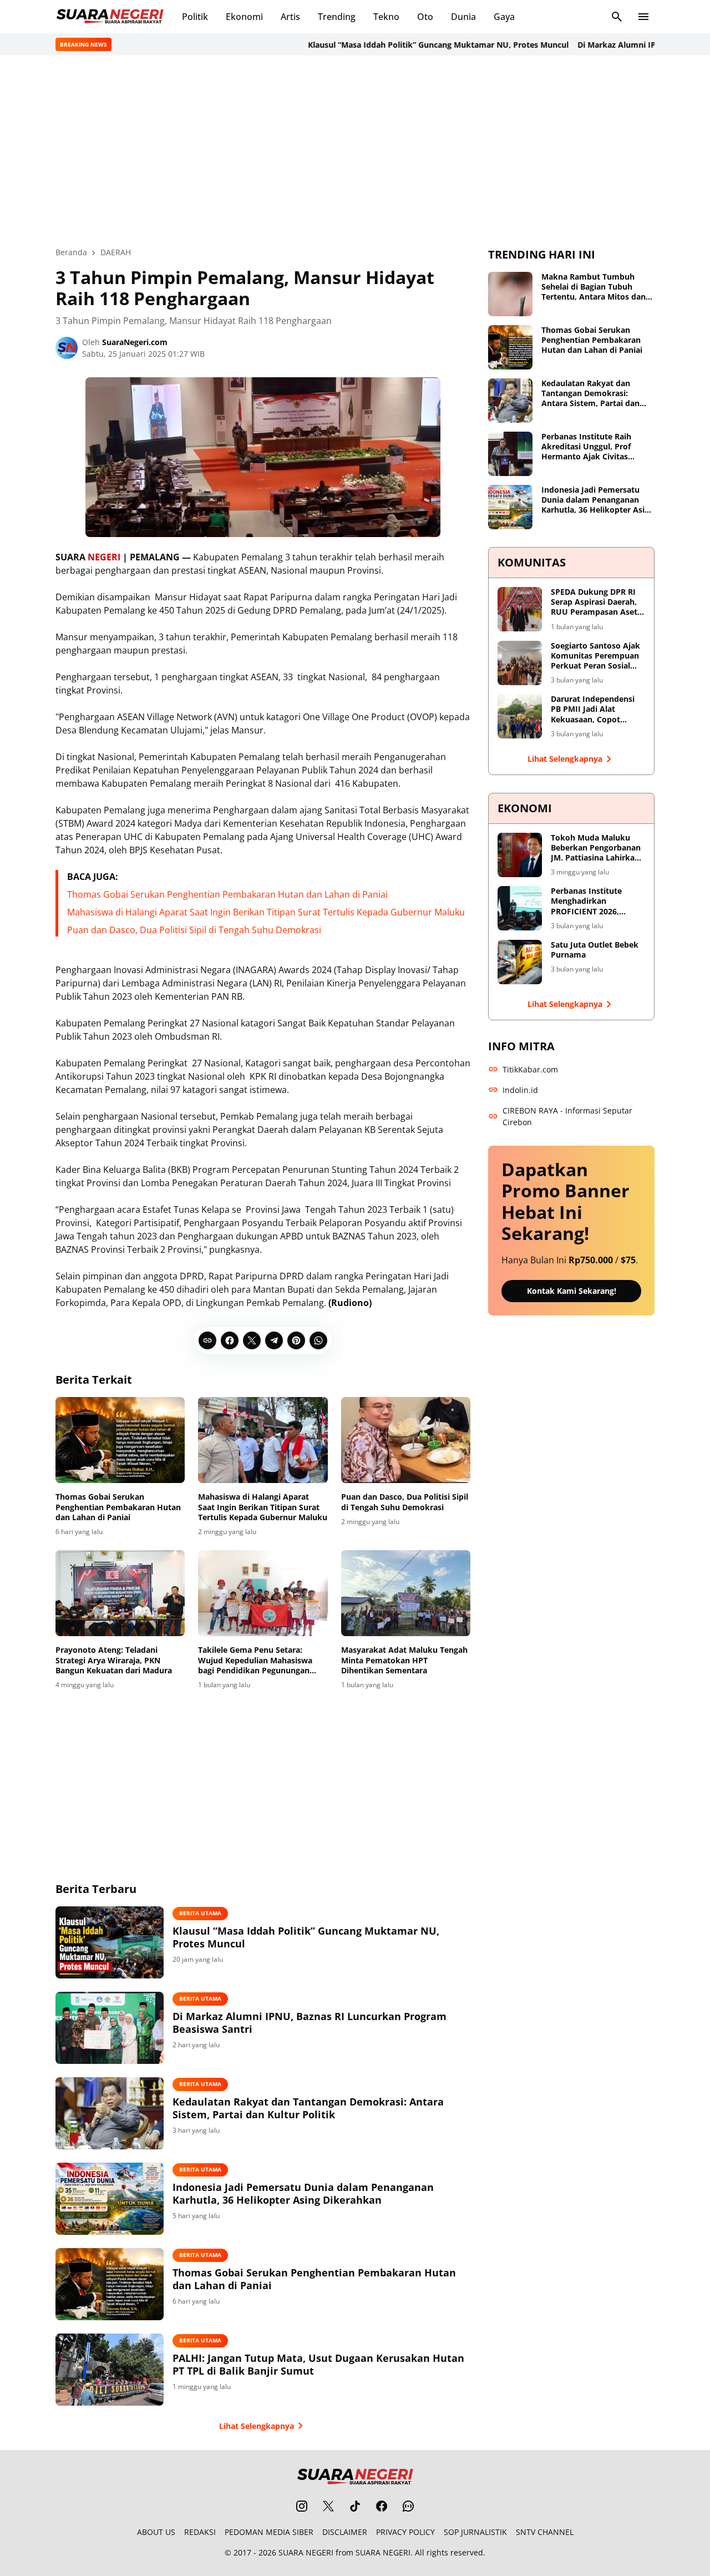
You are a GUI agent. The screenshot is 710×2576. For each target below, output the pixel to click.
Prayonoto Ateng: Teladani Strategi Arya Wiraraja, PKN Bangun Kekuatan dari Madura (114, 1660)
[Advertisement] (355, 151)
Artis (290, 17)
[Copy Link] (207, 1340)
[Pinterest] (296, 1340)
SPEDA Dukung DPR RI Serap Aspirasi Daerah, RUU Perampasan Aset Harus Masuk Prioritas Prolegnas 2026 (594, 602)
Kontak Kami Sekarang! (572, 1291)
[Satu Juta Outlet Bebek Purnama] (520, 962)
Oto (425, 17)
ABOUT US (156, 2532)
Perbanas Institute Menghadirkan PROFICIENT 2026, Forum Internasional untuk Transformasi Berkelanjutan (590, 901)
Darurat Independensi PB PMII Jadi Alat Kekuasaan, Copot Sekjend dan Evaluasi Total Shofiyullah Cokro (596, 709)
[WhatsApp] (318, 1340)
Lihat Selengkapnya (257, 2426)
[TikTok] (355, 2506)
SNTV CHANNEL (545, 2532)
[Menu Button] (643, 17)
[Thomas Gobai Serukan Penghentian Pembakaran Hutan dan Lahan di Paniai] (120, 1440)
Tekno (386, 17)
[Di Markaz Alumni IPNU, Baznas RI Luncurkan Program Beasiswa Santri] (110, 2028)
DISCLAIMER (345, 2532)
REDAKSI (200, 2532)
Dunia (463, 17)
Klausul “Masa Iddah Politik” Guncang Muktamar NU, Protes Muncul (405, 45)
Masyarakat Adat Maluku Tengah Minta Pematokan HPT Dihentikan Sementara (404, 1660)
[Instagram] (302, 2506)
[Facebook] (230, 1340)
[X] (252, 1340)
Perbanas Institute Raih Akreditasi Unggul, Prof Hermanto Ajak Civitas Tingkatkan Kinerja (586, 447)
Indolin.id (520, 1090)
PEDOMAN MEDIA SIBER (269, 2532)
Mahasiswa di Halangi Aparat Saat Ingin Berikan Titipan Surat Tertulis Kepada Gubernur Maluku (266, 912)
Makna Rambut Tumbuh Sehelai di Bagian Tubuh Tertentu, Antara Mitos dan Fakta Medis (594, 287)
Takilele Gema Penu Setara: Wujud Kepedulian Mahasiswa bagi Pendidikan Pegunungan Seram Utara (255, 1660)
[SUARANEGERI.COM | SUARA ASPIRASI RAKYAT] (110, 17)
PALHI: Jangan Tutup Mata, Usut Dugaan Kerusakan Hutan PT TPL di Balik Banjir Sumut (318, 2365)
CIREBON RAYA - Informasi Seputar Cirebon (567, 1116)
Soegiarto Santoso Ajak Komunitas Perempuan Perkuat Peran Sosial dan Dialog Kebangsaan (595, 656)
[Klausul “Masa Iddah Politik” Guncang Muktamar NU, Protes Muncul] (110, 1942)
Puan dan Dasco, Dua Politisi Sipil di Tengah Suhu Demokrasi (194, 930)
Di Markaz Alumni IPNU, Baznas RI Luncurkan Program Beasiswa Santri (310, 2023)
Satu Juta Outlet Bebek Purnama (595, 950)
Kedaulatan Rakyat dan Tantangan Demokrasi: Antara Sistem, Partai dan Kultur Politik (308, 2108)
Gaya (504, 17)
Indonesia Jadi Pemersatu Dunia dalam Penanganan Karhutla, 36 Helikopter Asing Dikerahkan (303, 2194)
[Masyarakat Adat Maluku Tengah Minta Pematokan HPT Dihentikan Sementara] (406, 1593)
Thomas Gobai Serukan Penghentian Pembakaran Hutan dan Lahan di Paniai (227, 894)
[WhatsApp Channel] (408, 2506)
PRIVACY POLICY (405, 2532)
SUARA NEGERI (306, 2552)
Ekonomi (244, 17)
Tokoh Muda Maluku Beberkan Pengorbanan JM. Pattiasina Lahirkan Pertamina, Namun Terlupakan (596, 848)
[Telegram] (274, 1340)
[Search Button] (617, 17)
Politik (195, 17)
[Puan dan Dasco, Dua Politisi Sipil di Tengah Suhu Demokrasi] (406, 1440)
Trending (337, 17)
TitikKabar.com (530, 1069)
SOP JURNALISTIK (475, 2532)
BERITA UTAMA (200, 1913)
